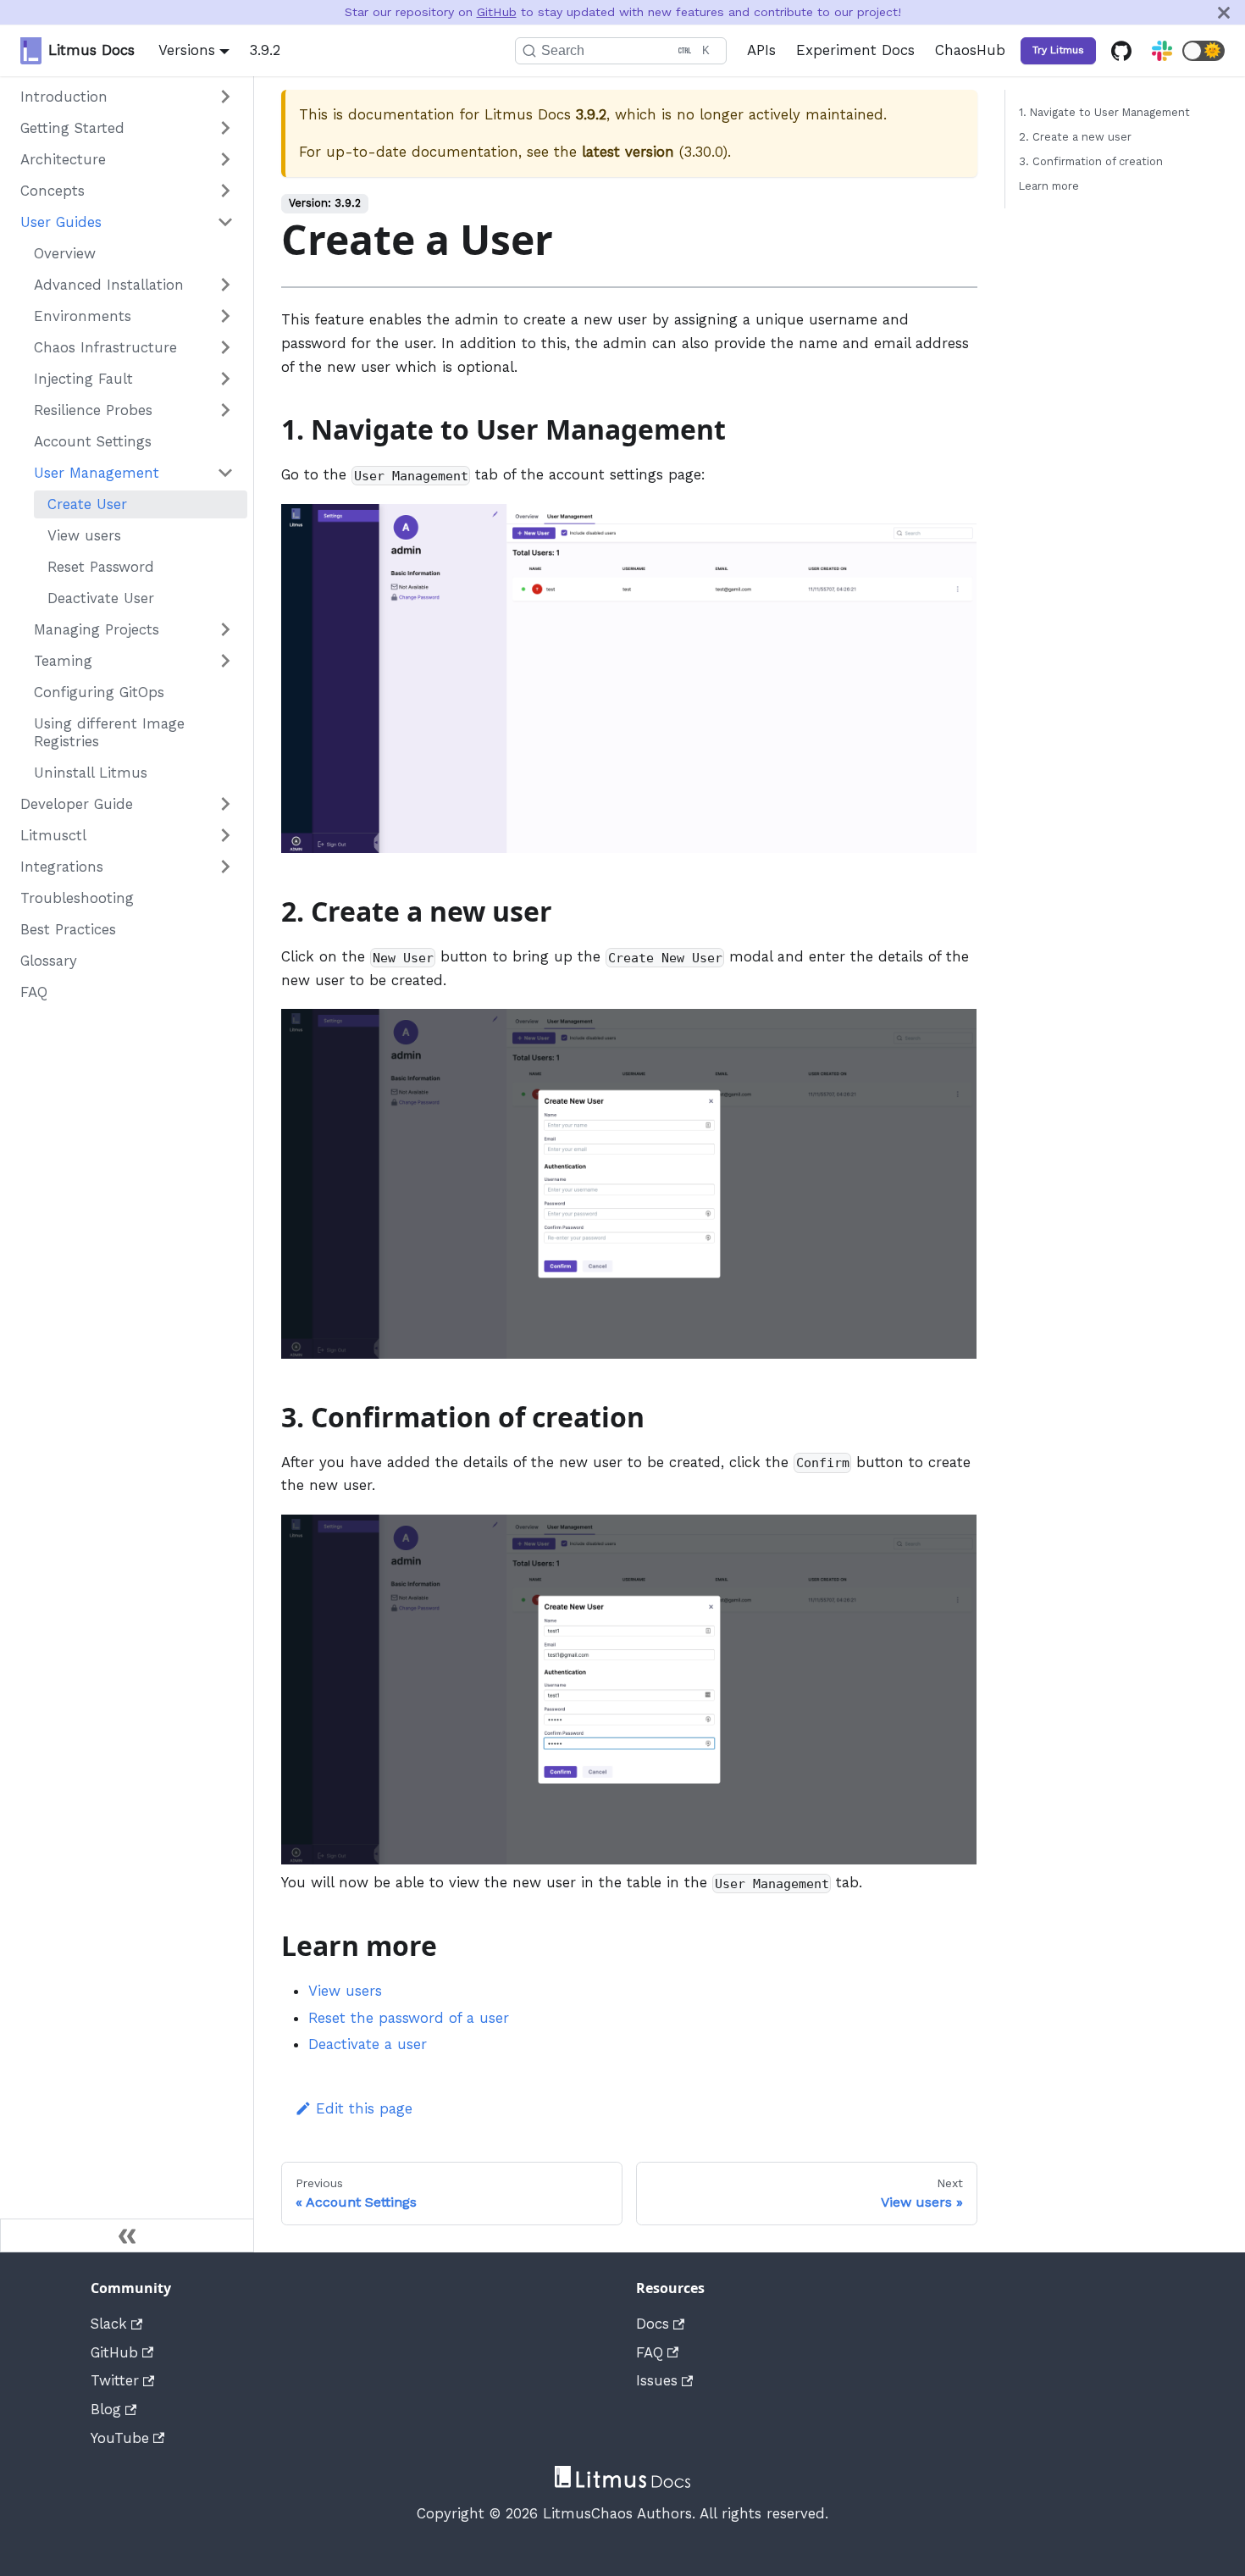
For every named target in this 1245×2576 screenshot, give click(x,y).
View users (84, 535)
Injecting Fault (83, 379)
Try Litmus (1058, 50)
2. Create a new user (1075, 137)
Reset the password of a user (409, 2018)
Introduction (64, 97)
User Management (97, 473)
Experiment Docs (855, 50)
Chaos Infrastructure (105, 347)
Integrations (62, 867)
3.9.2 (265, 50)
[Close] (1224, 12)
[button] (1203, 51)
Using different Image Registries (109, 732)
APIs (761, 50)
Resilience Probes (93, 410)
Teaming (63, 661)
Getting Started (72, 128)
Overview (65, 253)
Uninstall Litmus (91, 773)
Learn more (1049, 186)
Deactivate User (101, 598)
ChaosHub (970, 50)
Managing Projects (97, 629)
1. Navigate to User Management (1104, 112)
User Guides (61, 222)
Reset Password (101, 567)
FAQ (34, 992)
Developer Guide (77, 804)
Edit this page (364, 2108)
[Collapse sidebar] (127, 2235)
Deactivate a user (368, 2044)
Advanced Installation (109, 285)
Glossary (49, 961)
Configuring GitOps (99, 692)
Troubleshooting (77, 898)
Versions (187, 50)
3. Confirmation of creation (1091, 161)
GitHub (497, 12)
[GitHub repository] (1121, 51)
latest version (628, 152)
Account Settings (93, 441)
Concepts (53, 191)
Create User (87, 504)
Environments (83, 316)
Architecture (63, 159)
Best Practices (68, 929)
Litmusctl (53, 835)
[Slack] (1162, 51)
